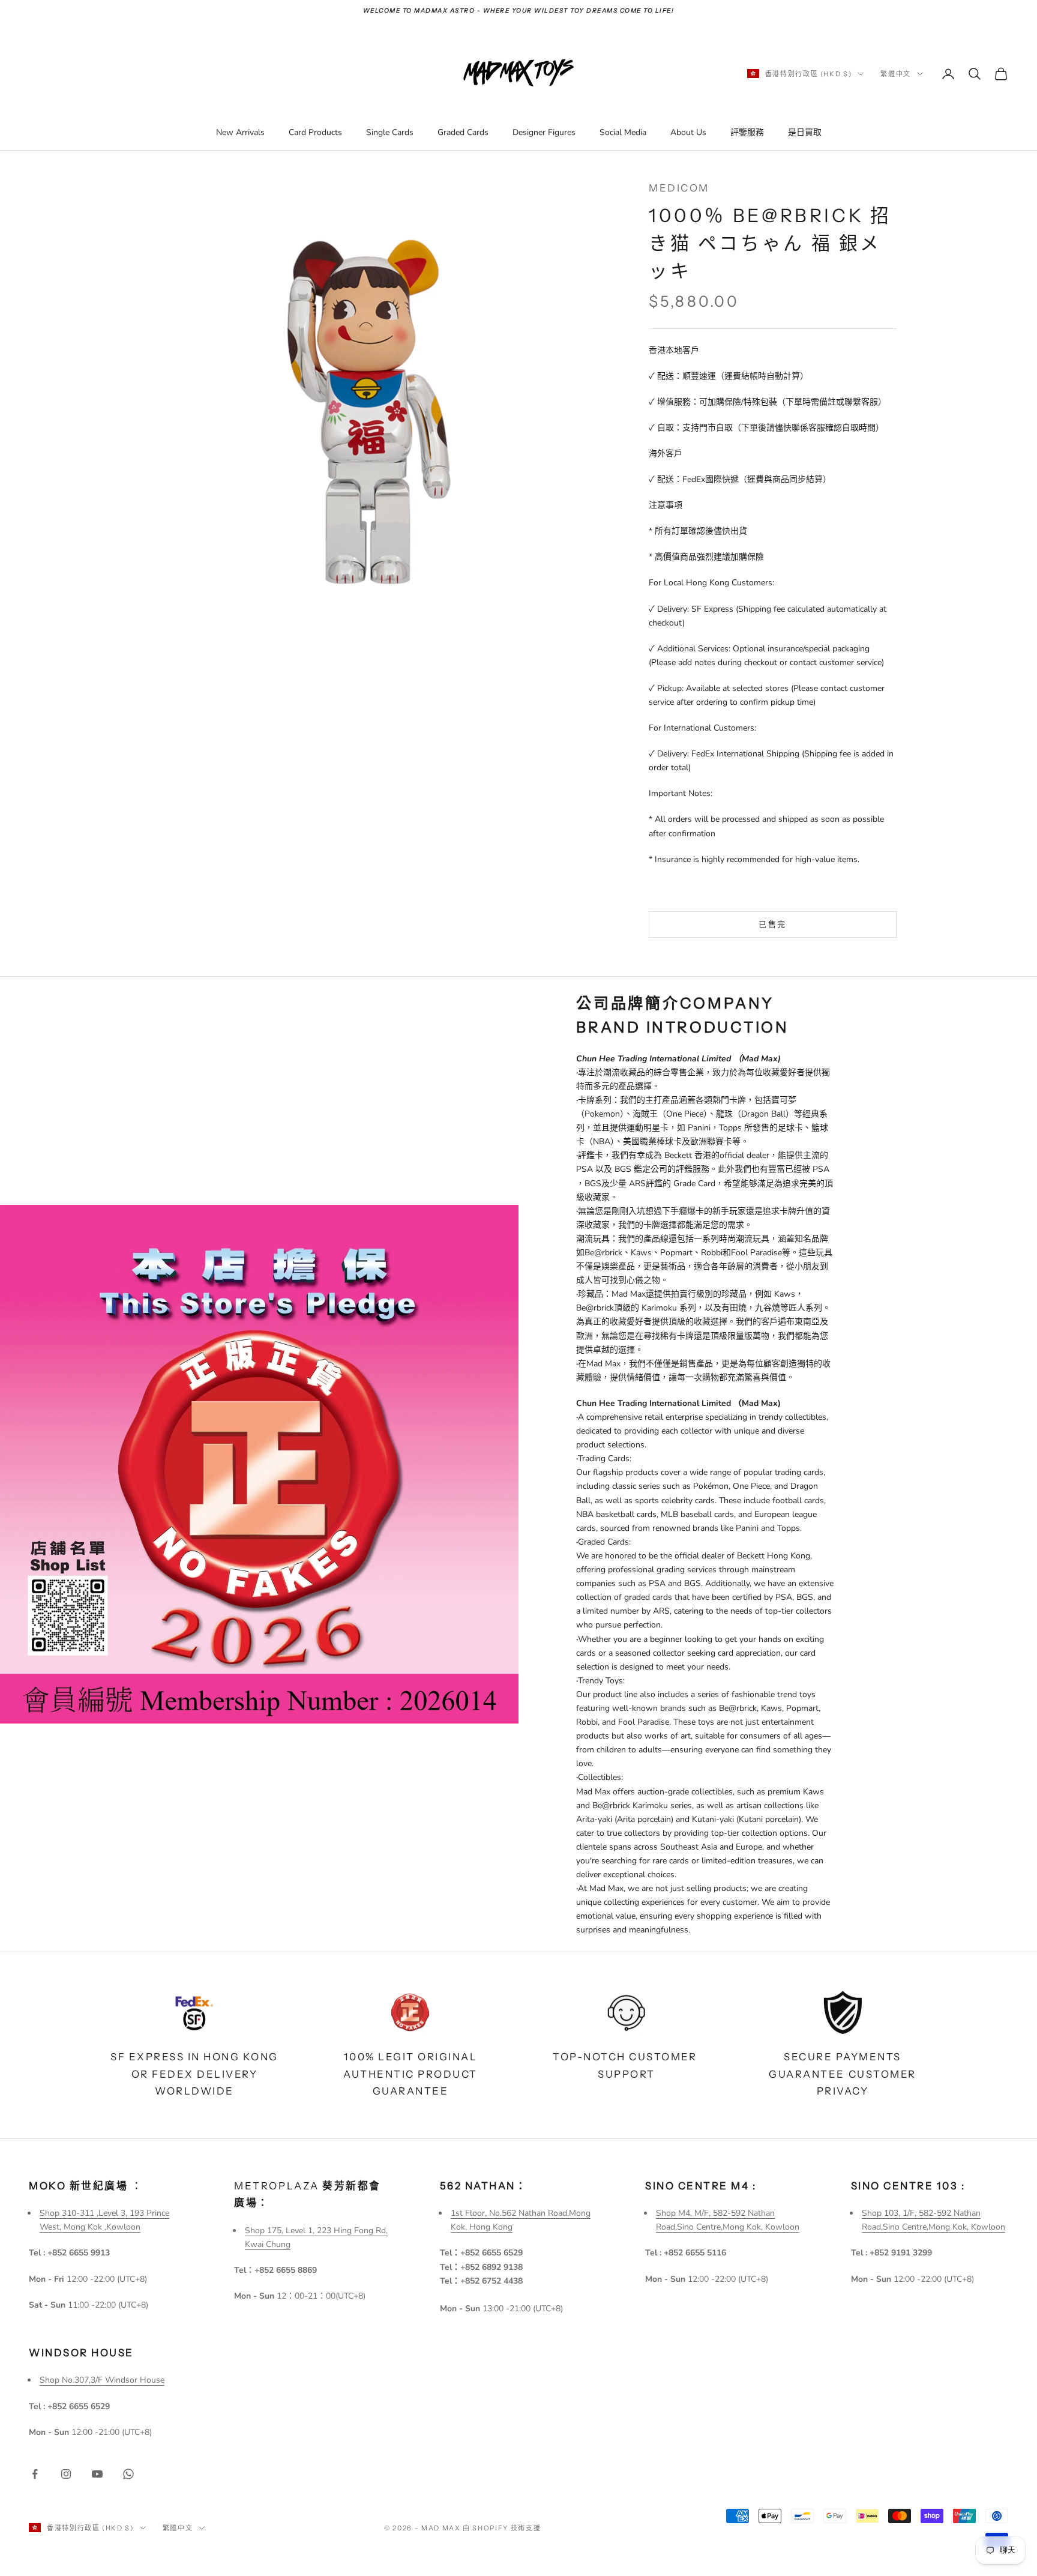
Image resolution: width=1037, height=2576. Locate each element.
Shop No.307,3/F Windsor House (102, 2380)
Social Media (623, 132)
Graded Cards (463, 132)
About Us (688, 132)
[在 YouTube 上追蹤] (97, 2474)
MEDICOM (679, 188)
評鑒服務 (747, 132)
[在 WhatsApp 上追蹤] (128, 2474)
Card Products (315, 132)
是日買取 (805, 132)
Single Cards (390, 132)
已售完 (772, 924)
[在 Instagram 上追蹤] (66, 2474)
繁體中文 (896, 74)
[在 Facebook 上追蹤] (35, 2474)
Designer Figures (544, 132)
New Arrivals (240, 132)
